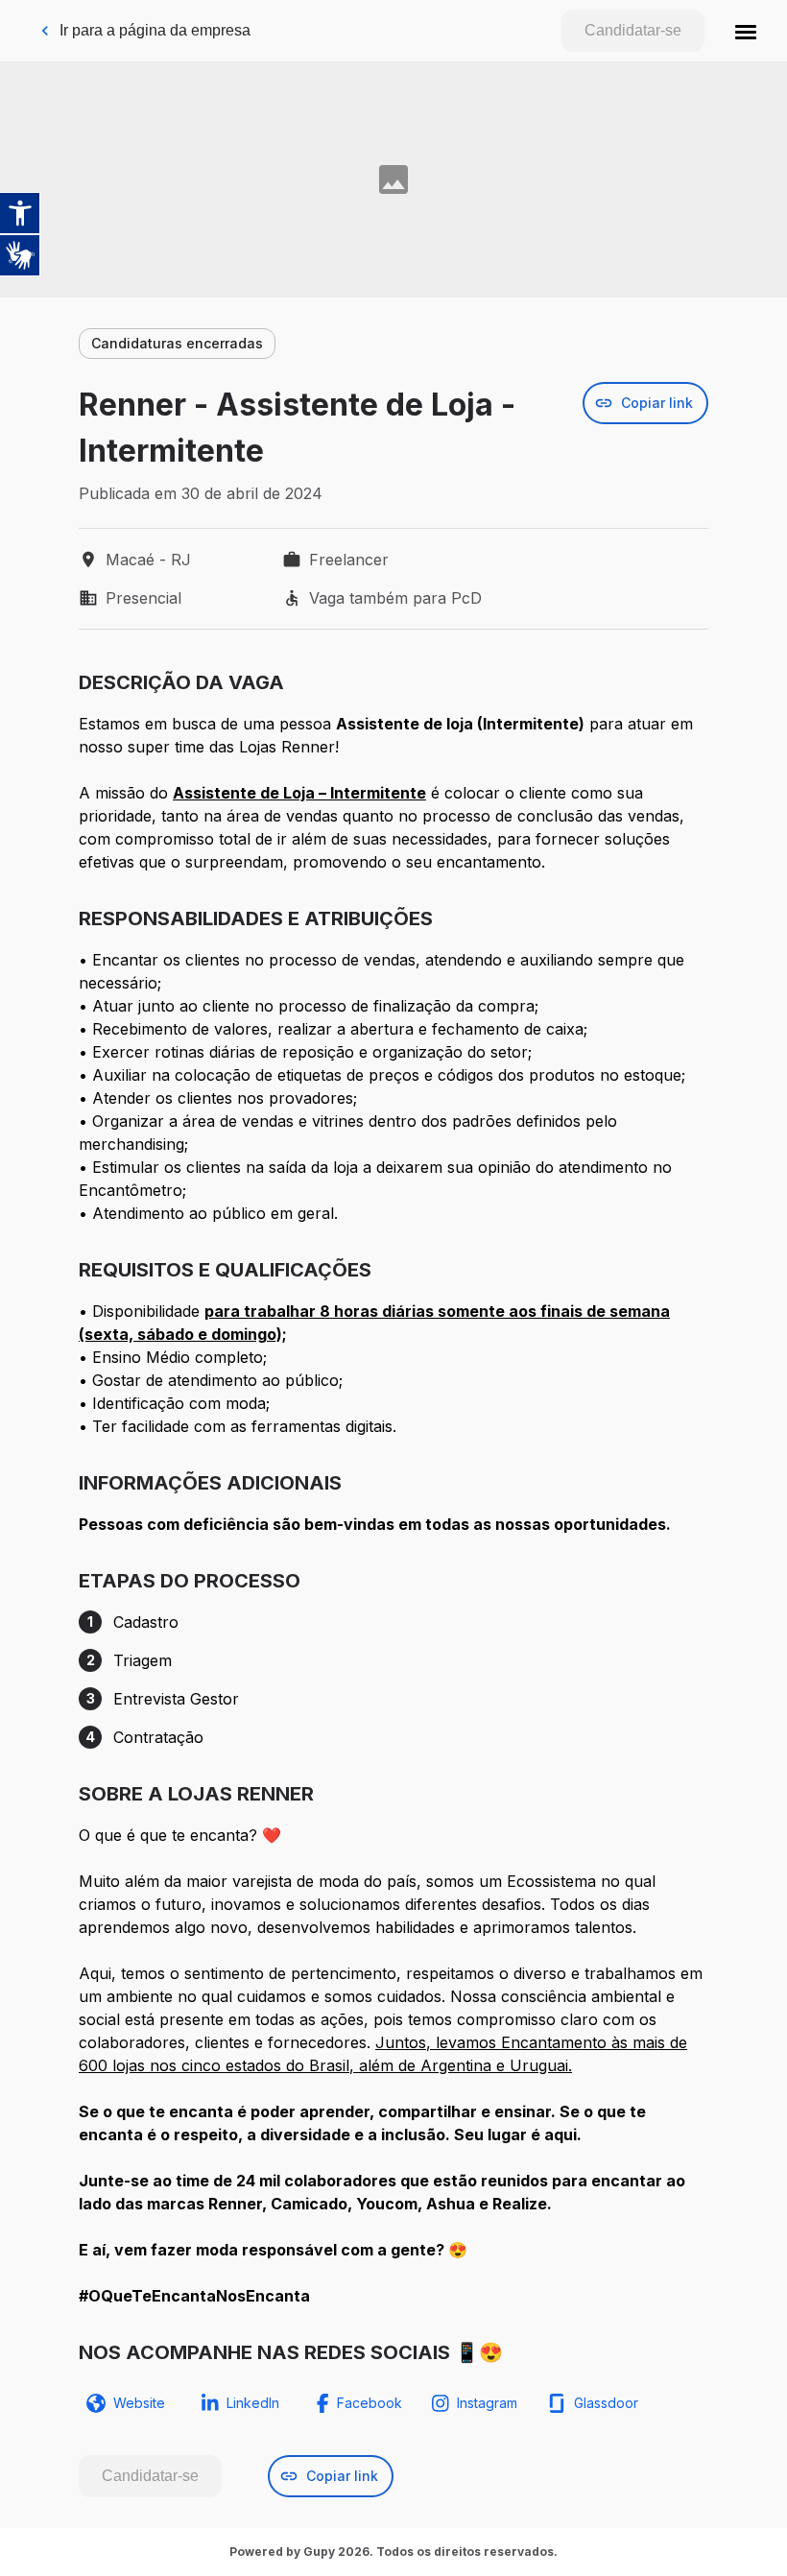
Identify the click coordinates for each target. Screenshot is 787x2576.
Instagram (487, 2403)
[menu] (746, 31)
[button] (746, 31)
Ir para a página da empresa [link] (155, 30)
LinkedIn (253, 2403)
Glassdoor (606, 2403)
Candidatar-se (633, 30)
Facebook (370, 2403)
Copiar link (657, 403)
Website (139, 2403)
